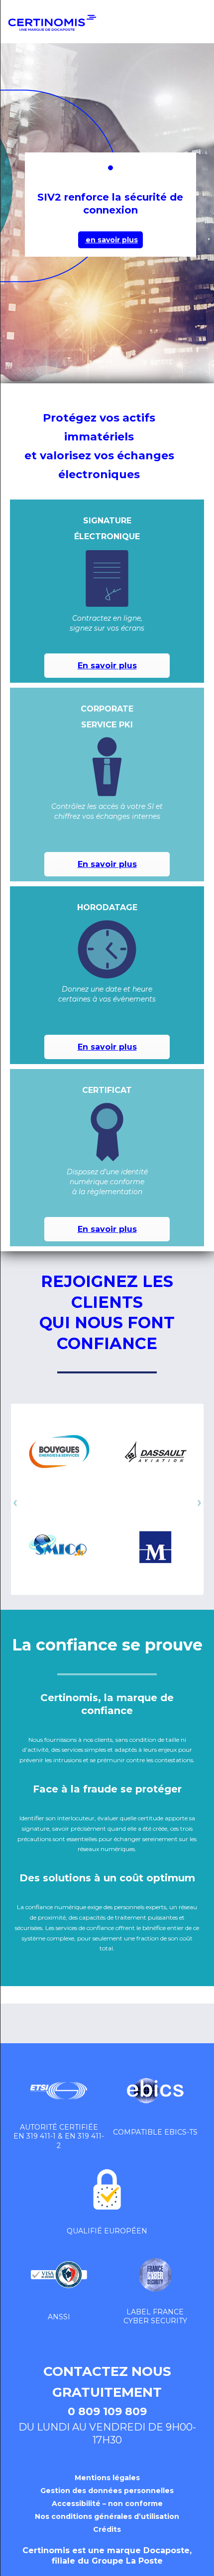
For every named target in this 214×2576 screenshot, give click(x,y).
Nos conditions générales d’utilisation (107, 2516)
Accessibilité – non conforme (107, 2504)
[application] (211, 2574)
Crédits (107, 2529)
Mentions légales (107, 2478)
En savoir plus (107, 666)
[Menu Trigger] (190, 29)
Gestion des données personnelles (107, 2491)
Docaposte (166, 2550)
